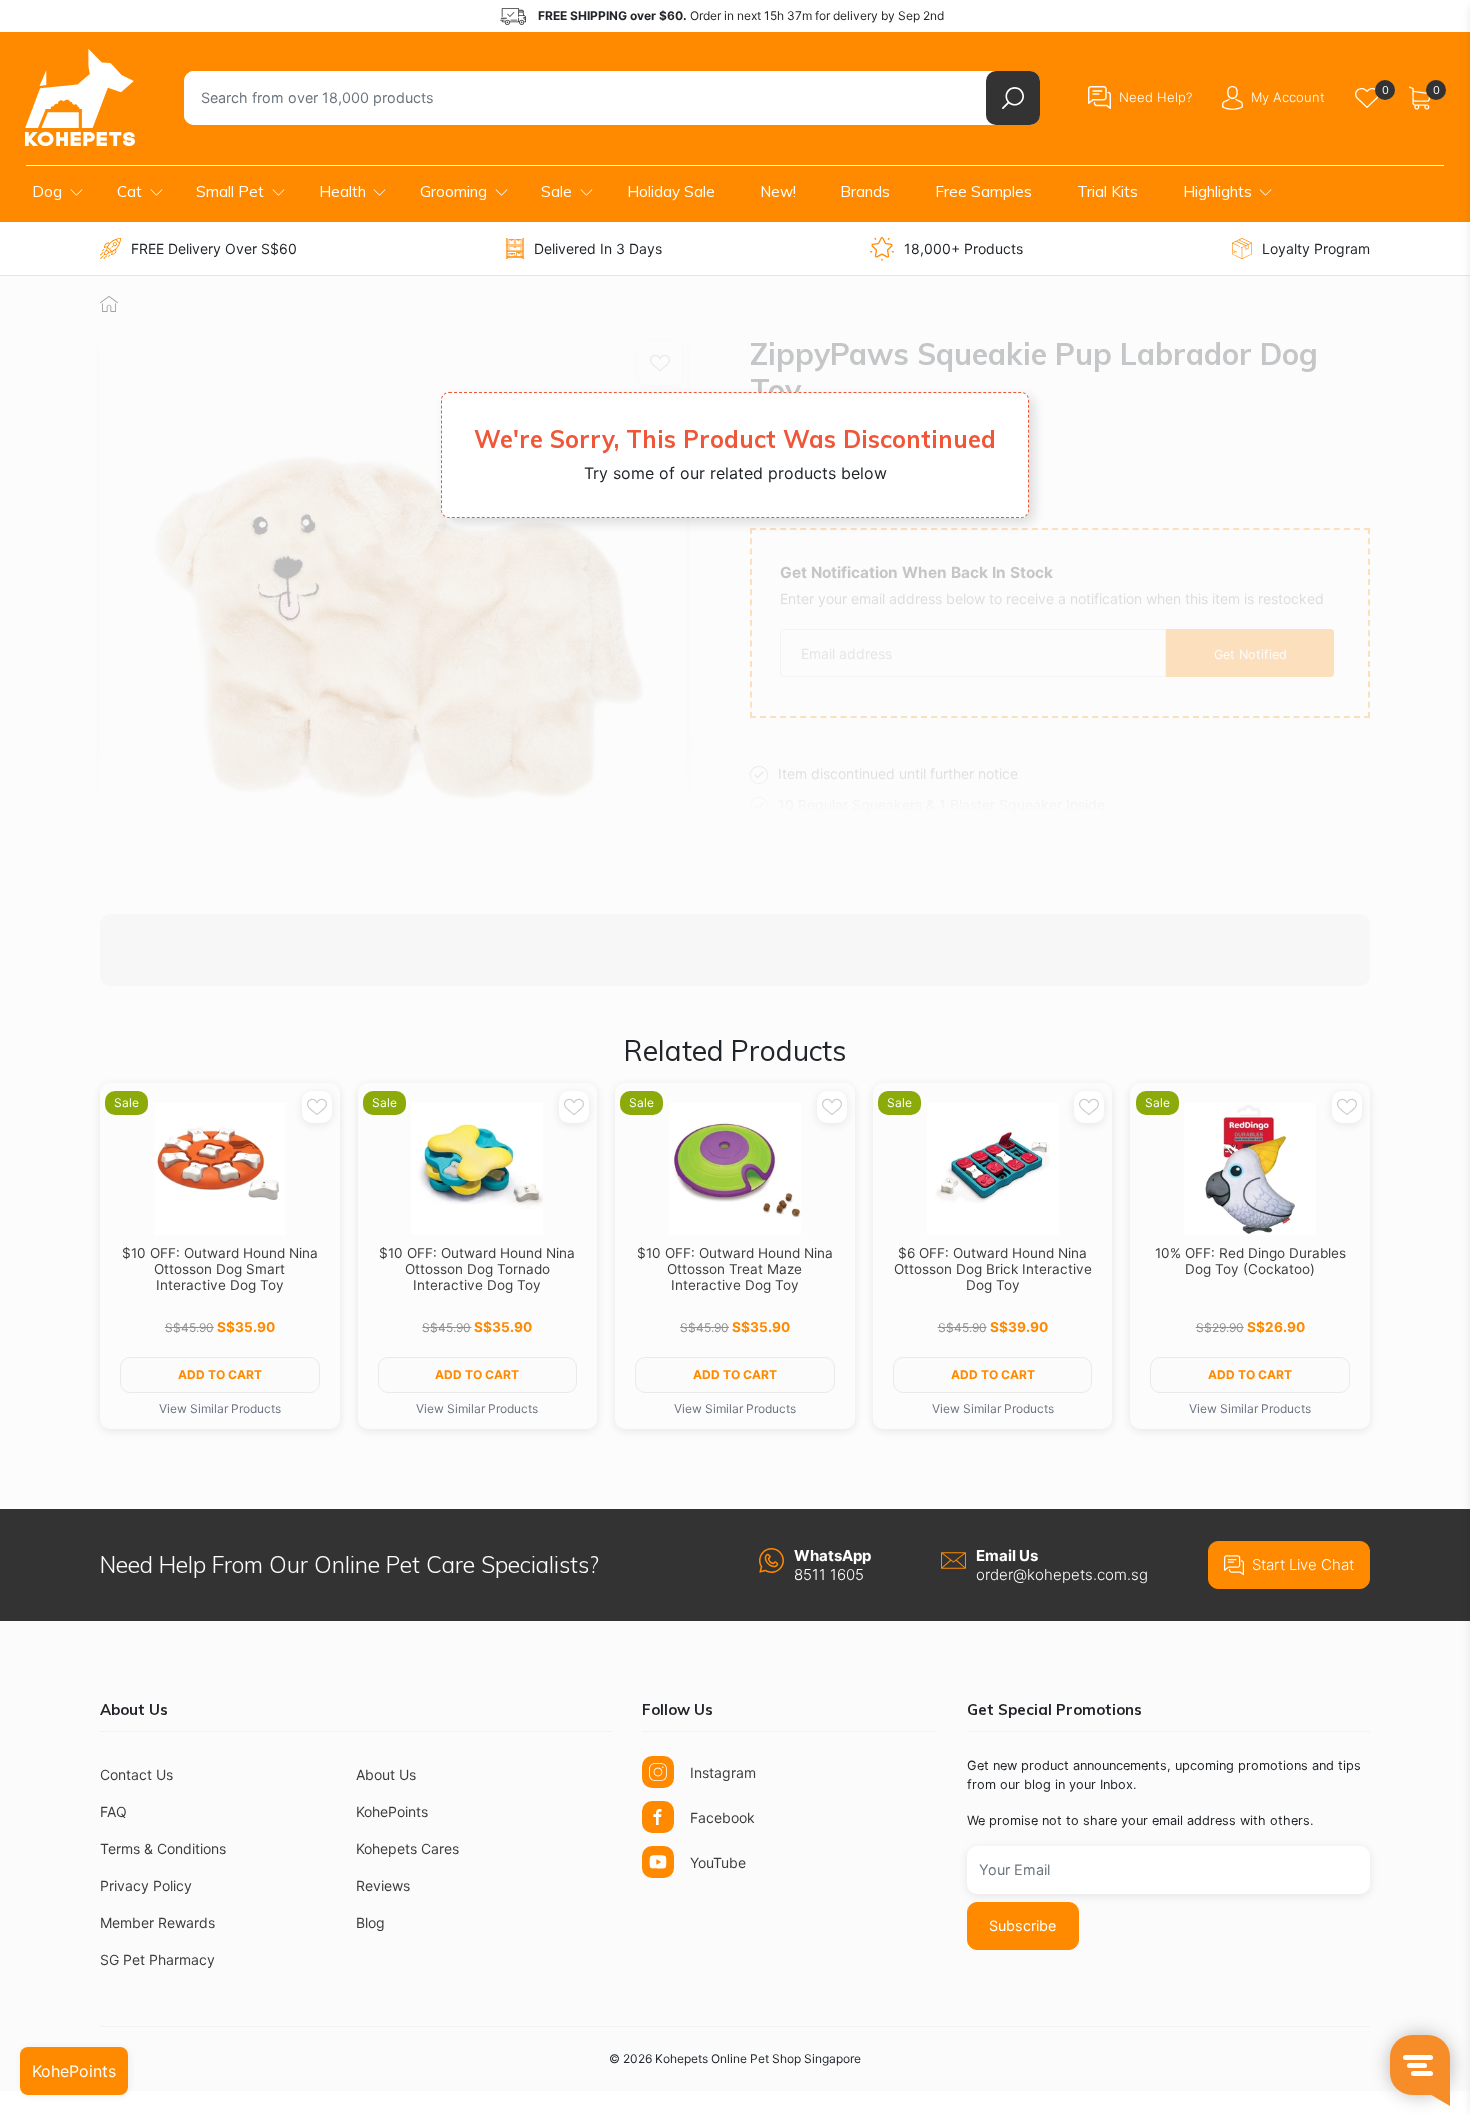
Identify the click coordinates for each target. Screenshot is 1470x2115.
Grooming (453, 191)
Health (342, 191)
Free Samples (983, 191)
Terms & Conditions (163, 1848)
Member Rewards (157, 1922)
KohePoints (392, 1811)
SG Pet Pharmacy (157, 1959)
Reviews (383, 1885)
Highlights (1217, 191)
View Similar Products (220, 1408)
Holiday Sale (671, 191)
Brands (865, 191)
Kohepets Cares (407, 1848)
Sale (556, 191)
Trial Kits (1107, 191)
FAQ (113, 1811)
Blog (370, 1922)
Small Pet (230, 191)
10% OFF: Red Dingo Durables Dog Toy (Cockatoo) (1250, 1261)
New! (778, 191)
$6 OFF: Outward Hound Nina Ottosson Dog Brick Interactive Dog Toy (993, 1269)
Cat (129, 191)
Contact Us (136, 1774)
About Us (386, 1774)
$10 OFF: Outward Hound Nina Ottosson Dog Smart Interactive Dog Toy (220, 1269)
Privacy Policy (146, 1885)
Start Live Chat (1303, 1564)
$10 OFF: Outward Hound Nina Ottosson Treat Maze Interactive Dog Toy (735, 1269)
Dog (47, 191)
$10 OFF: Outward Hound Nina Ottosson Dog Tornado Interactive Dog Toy (477, 1269)
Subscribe (1022, 1925)
